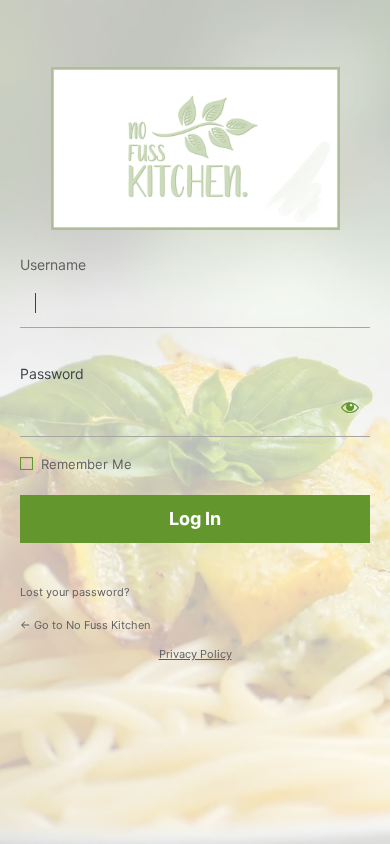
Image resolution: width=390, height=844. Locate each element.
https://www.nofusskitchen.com (195, 148)
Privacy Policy (195, 654)
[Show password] (350, 407)
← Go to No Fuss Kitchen (85, 625)
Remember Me (86, 464)
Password (52, 373)
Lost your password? (75, 592)
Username (53, 264)
